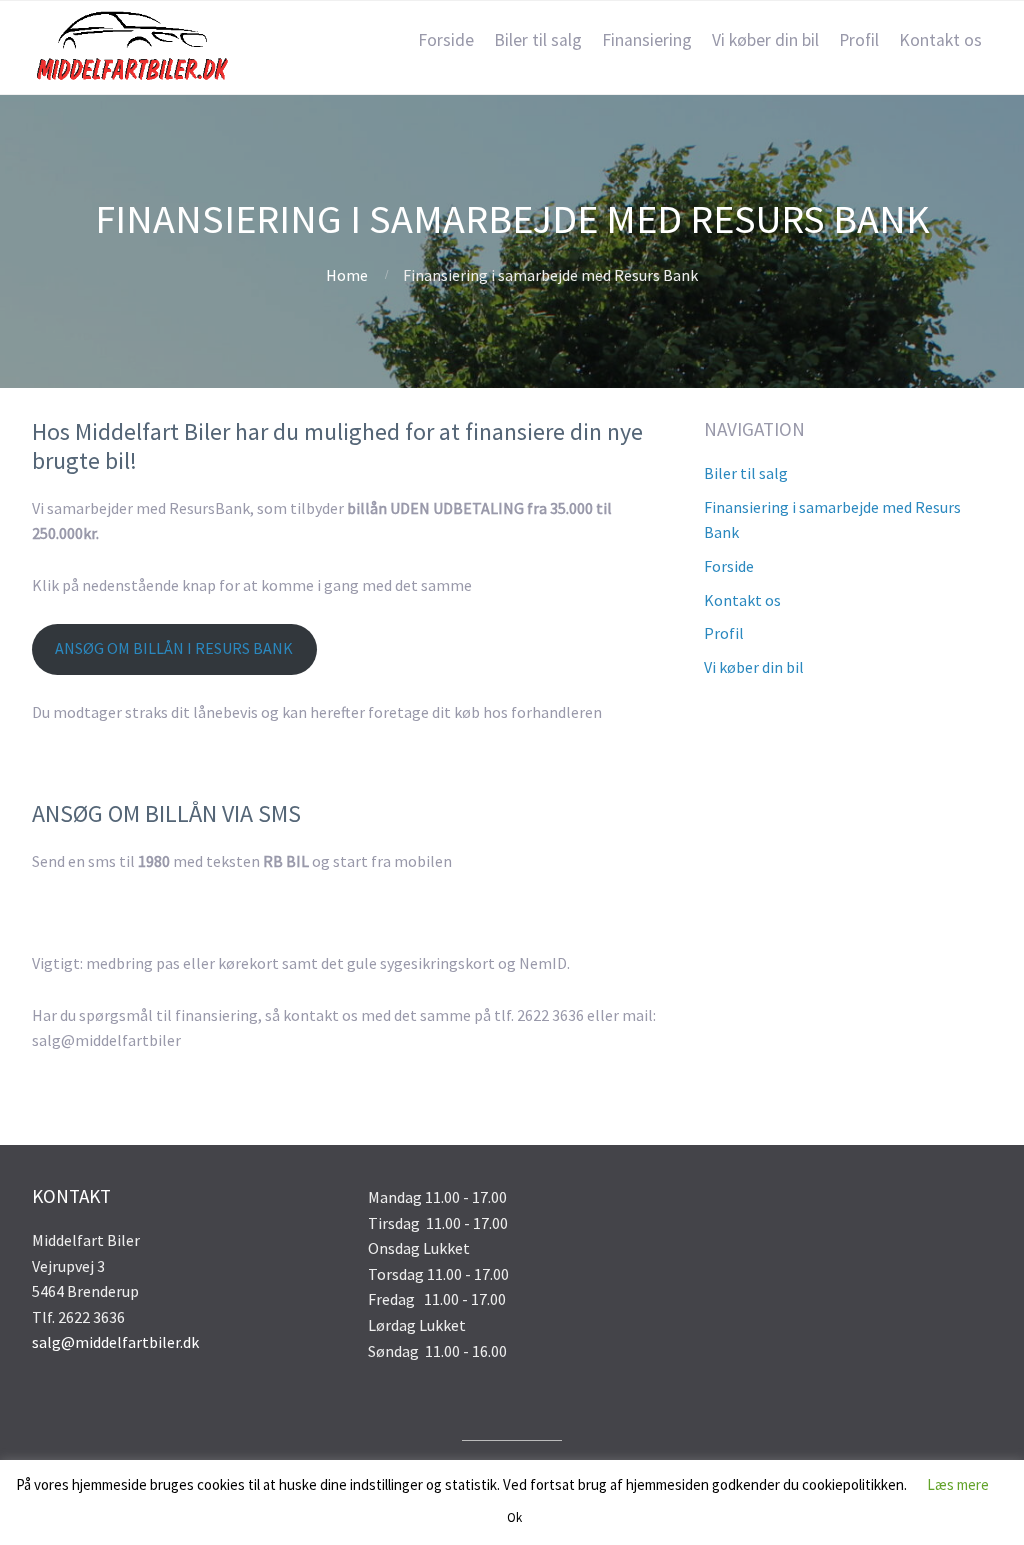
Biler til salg (538, 40)
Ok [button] (514, 1517)
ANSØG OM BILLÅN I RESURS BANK (174, 648)
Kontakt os (940, 40)
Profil (859, 40)
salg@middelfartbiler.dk (115, 1342)
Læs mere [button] (958, 1484)
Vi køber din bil (765, 40)
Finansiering (647, 40)
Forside (446, 40)
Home (347, 275)
